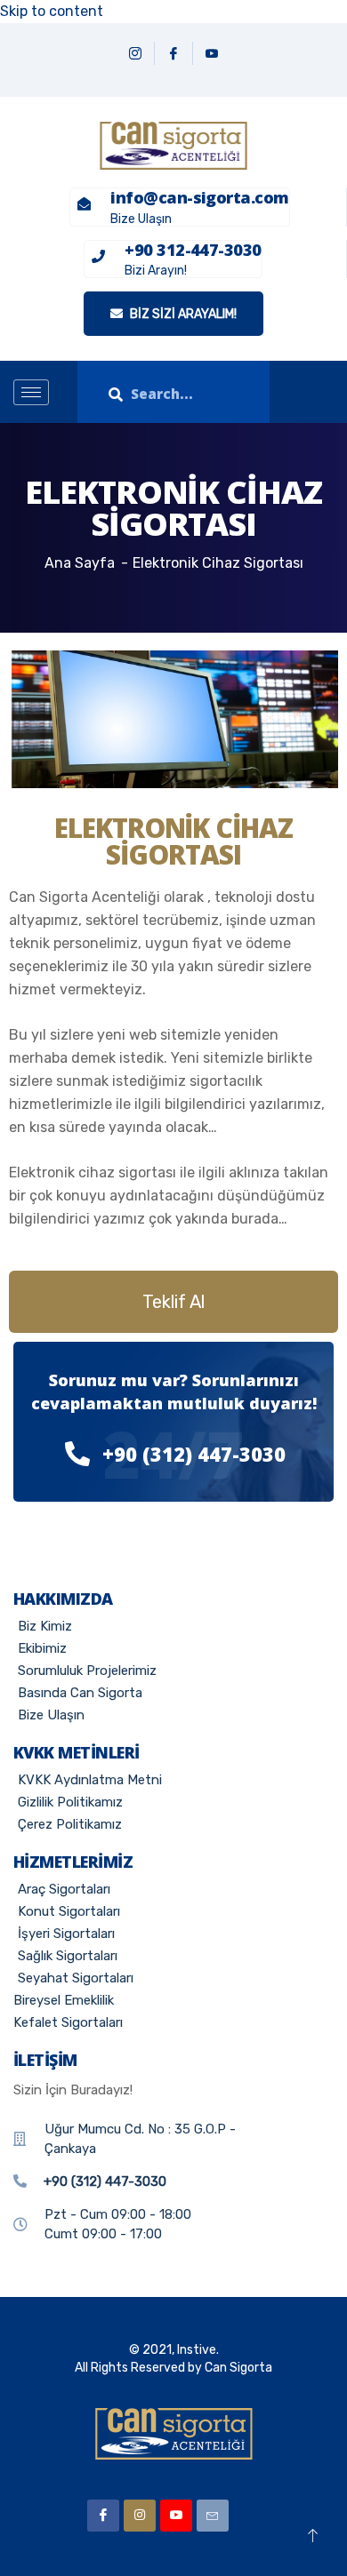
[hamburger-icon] (31, 392)
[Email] (213, 2516)
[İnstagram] (140, 2516)
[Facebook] (174, 53)
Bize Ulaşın (141, 219)
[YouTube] (212, 53)
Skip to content (52, 11)
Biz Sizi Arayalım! (182, 314)
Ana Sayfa (80, 563)
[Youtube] (176, 2516)
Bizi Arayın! (156, 271)
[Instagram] (136, 53)
